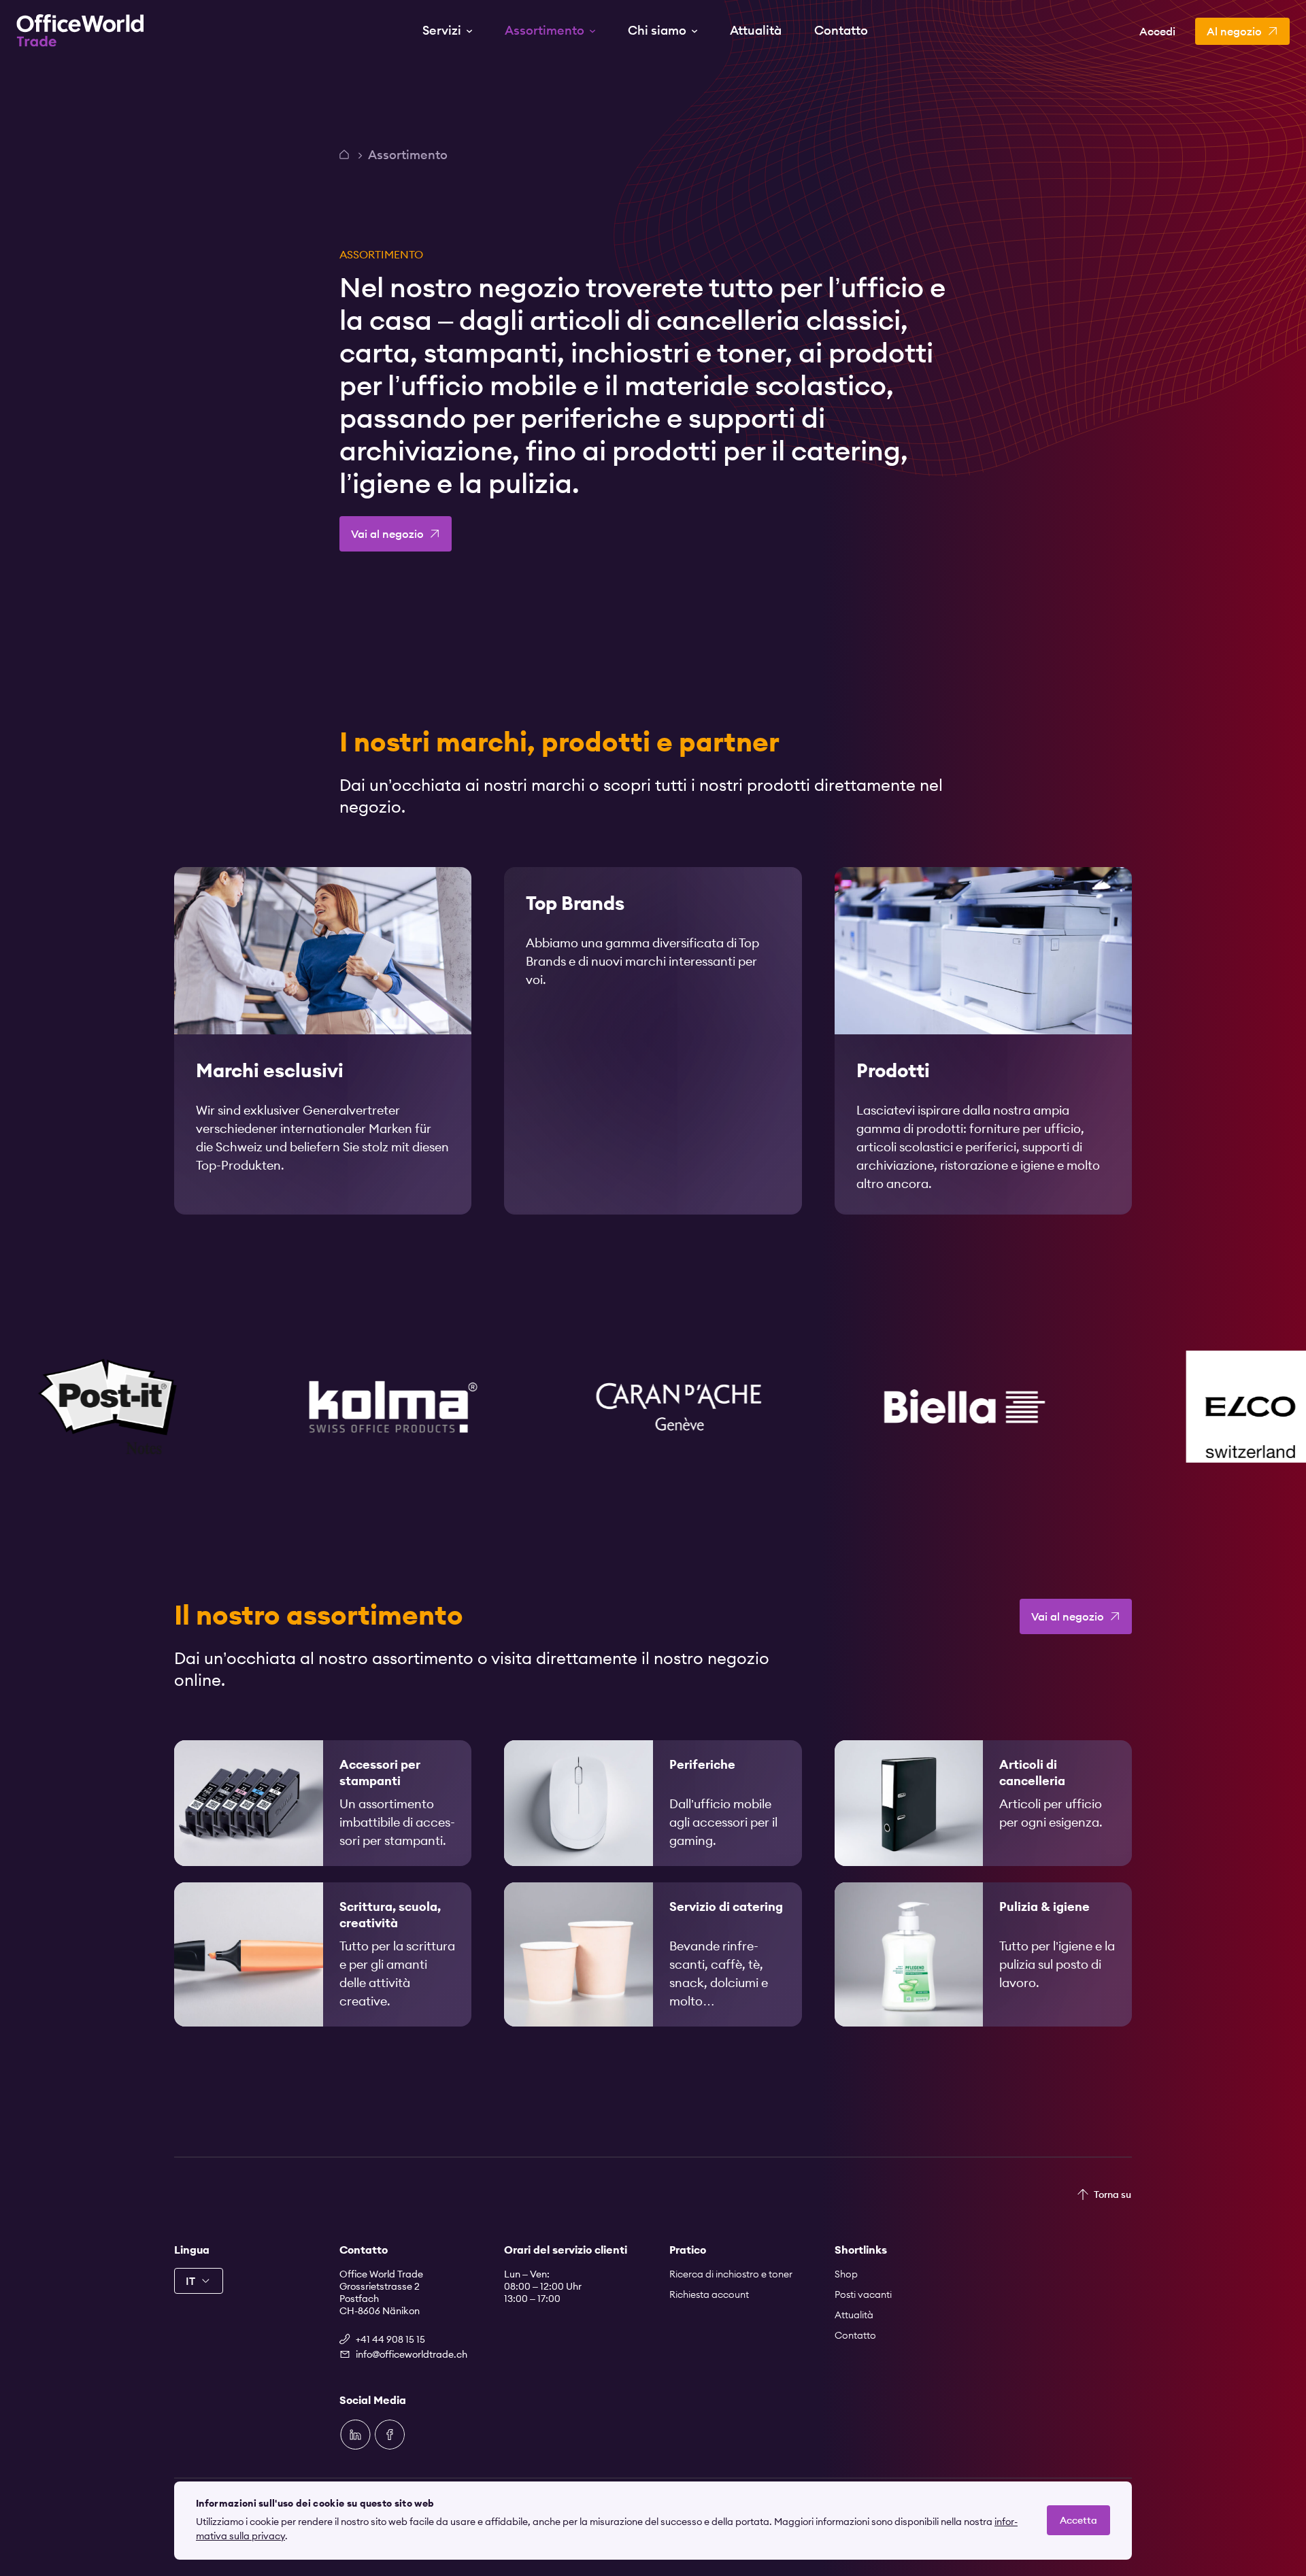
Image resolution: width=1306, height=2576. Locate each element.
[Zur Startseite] (80, 31)
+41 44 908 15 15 (390, 2339)
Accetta (1078, 2520)
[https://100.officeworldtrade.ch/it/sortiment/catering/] (653, 1954)
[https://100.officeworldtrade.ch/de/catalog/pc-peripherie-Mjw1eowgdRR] (653, 1803)
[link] (323, 1041)
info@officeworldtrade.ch (412, 2354)
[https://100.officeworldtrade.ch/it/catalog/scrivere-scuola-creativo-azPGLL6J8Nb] (323, 1954)
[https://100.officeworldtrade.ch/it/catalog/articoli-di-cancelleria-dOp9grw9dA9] (983, 1803)
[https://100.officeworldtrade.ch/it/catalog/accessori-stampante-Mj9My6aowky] (323, 1803)
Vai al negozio (387, 534)
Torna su (1112, 2194)
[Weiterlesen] (323, 1041)
